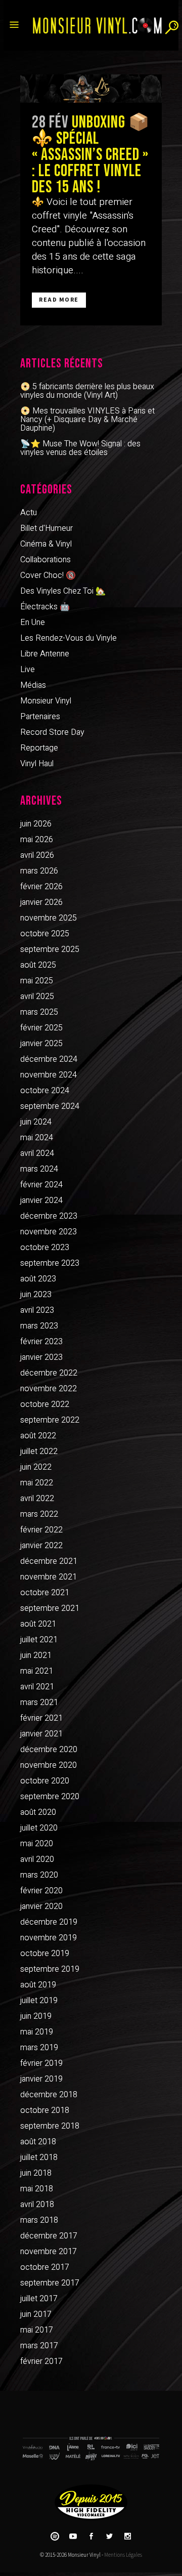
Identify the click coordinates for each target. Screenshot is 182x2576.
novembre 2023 (49, 1232)
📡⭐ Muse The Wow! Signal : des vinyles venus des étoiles (80, 448)
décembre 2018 (49, 2095)
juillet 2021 (39, 1640)
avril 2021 (37, 1687)
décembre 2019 (49, 1922)
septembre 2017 (50, 2283)
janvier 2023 (41, 1357)
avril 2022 (37, 1499)
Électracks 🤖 (45, 607)
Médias (33, 685)
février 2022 (41, 1530)
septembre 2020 (50, 1797)
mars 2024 (39, 1169)
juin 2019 (36, 2016)
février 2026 (41, 887)
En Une (33, 622)
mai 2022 (37, 1483)
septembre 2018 (50, 2126)
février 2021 (41, 1718)
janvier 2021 (41, 1734)
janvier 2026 (41, 902)
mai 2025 (37, 981)
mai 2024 (37, 1138)
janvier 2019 (41, 2079)
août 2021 (38, 1624)
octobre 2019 (45, 1954)
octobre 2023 (45, 1248)
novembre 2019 (49, 1938)
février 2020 (41, 1891)
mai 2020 (37, 1844)
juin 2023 (36, 1295)
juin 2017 (36, 2314)
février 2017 (41, 2361)
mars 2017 (39, 2346)
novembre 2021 (49, 1577)
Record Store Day (52, 732)
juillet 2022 (39, 1451)
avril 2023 (37, 1310)
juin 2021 (36, 1655)
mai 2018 (37, 2189)
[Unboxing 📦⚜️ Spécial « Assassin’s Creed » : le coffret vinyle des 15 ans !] (91, 89)
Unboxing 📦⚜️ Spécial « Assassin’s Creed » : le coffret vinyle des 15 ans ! (91, 155)
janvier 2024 (41, 1200)
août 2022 (38, 1436)
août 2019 (38, 1985)
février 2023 (41, 1342)
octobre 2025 (45, 934)
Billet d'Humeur (47, 528)
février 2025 (41, 1028)
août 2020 (38, 1812)
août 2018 (38, 2142)
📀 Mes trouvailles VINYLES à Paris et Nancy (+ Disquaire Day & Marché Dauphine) (87, 420)
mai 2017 (37, 2330)
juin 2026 (36, 824)
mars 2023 (39, 1326)
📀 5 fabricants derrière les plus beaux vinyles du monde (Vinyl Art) (87, 391)
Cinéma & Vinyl (46, 544)
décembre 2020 (49, 1750)
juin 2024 (36, 1122)
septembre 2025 (50, 949)
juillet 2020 (39, 1828)
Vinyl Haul (37, 764)
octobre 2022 (45, 1404)
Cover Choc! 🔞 (48, 575)
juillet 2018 (39, 2157)
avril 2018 (37, 2205)
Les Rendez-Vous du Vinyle (69, 638)
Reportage (39, 748)
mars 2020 (39, 1875)
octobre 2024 (45, 1091)
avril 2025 (37, 996)
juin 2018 (36, 2173)
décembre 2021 (49, 1561)
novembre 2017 (49, 2252)
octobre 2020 (45, 1781)
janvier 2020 (41, 1906)
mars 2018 (39, 2220)
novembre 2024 (49, 1075)
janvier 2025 (41, 1044)
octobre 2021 (45, 1593)
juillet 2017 (39, 2299)
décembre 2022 (49, 1373)
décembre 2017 (49, 2236)
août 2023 (38, 1279)
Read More (59, 300)
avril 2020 (37, 1859)
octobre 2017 (45, 2267)
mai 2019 (37, 2032)
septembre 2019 (50, 1969)
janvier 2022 (41, 1546)
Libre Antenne (45, 654)
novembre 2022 (49, 1389)
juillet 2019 (39, 2001)
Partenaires (40, 717)
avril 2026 (37, 855)
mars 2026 (39, 871)
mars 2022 (39, 1514)
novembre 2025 (49, 918)
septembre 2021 (50, 1608)
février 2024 (41, 1185)
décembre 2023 (49, 1216)
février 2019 (41, 2063)
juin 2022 (36, 1467)
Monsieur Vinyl (46, 701)
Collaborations (45, 560)
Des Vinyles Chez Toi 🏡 (63, 591)
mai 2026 (37, 840)
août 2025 (38, 965)
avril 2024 (37, 1153)
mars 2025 (39, 1012)
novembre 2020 (49, 1765)
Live (28, 670)
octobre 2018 (45, 2110)
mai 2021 (37, 1671)
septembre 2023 (50, 1263)
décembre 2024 (49, 1059)
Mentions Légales (123, 2555)
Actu (29, 513)
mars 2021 (39, 1702)
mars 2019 (39, 2048)
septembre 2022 (50, 1420)
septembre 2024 (50, 1106)
